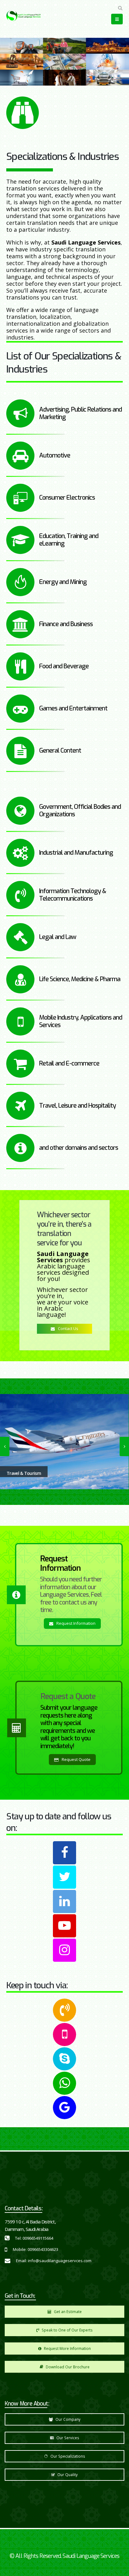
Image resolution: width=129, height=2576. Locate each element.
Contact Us (68, 1328)
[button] (120, 8)
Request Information (75, 1623)
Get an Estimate (67, 2311)
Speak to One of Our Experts (67, 2330)
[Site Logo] (23, 16)
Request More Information (67, 2348)
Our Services (67, 2438)
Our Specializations (67, 2456)
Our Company (67, 2419)
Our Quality (67, 2475)
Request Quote (76, 1759)
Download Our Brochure (67, 2367)
